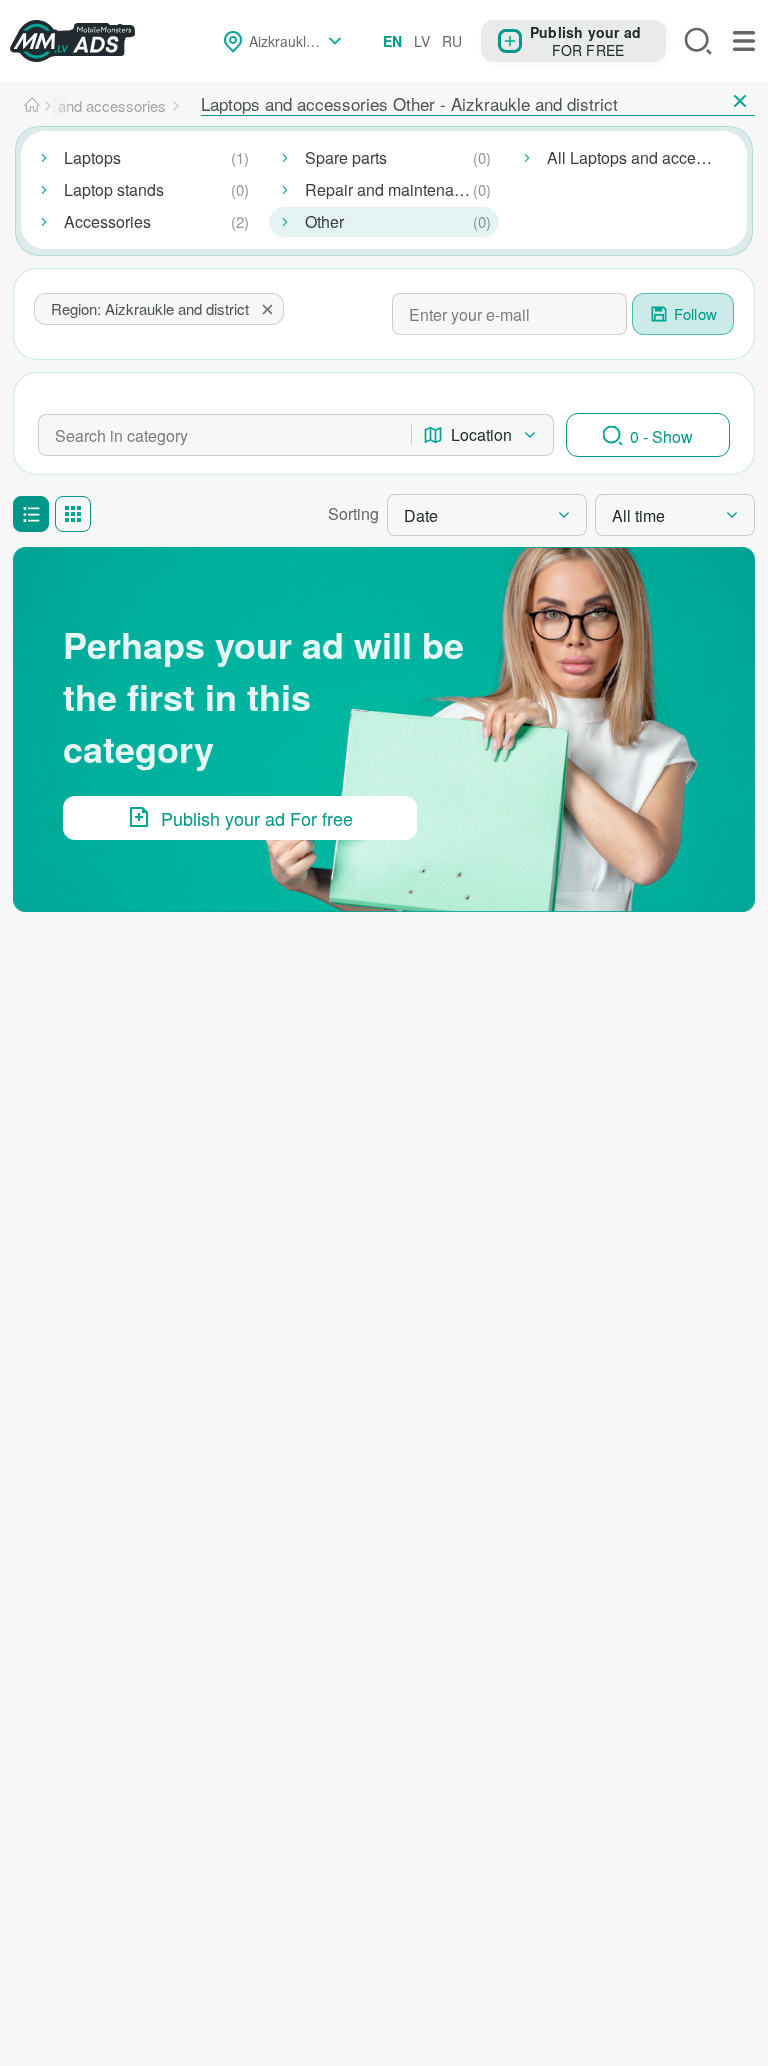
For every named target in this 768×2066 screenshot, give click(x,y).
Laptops (92, 157)
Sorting (353, 513)
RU (452, 41)
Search (698, 41)
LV (422, 41)
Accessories (107, 221)
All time (638, 515)
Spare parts (346, 157)
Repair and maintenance (392, 189)
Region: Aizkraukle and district (150, 308)
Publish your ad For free (257, 818)
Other (324, 221)
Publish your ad (585, 31)
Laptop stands (114, 189)
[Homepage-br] (32, 106)
